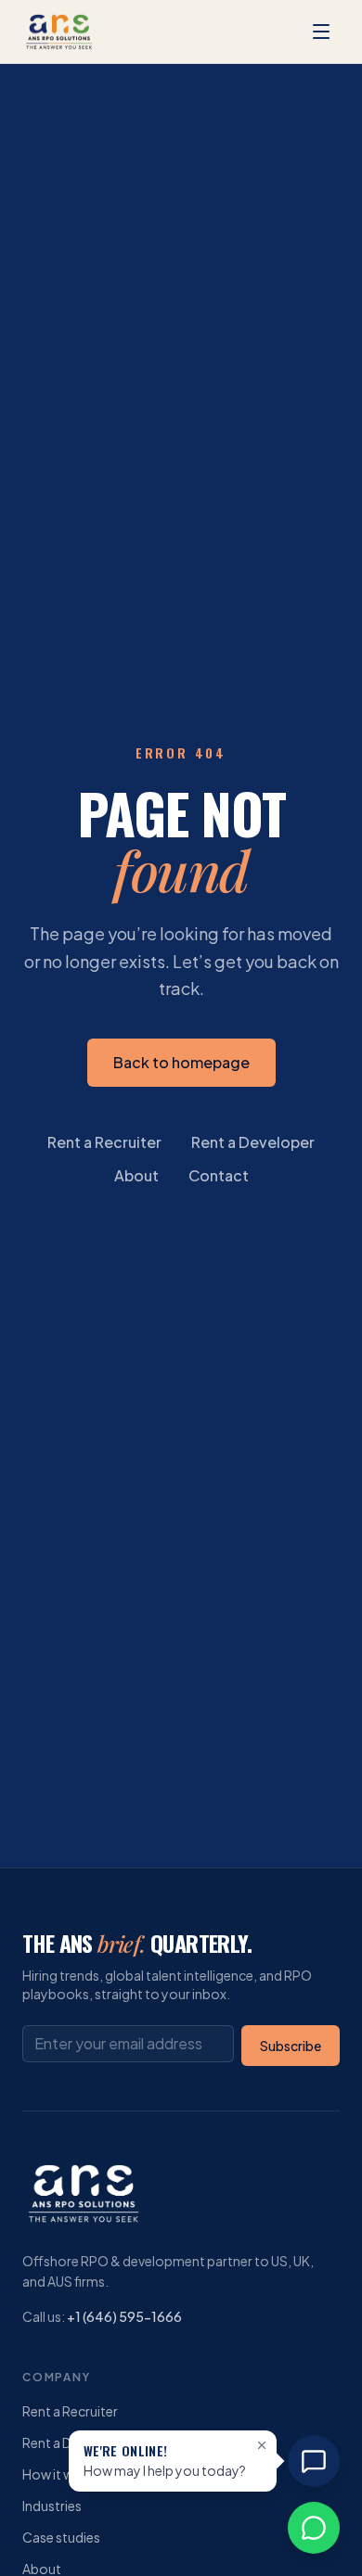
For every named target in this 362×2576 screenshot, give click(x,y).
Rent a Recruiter (104, 1142)
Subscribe (291, 2046)
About (136, 1175)
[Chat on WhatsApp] (314, 2528)
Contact (219, 1175)
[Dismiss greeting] (262, 2445)
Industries (52, 2506)
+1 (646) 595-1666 (124, 2316)
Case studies (61, 2537)
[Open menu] (321, 32)
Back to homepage (181, 1062)
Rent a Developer (253, 1142)
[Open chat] (314, 2461)
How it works (62, 2474)
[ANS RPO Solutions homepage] (59, 32)
